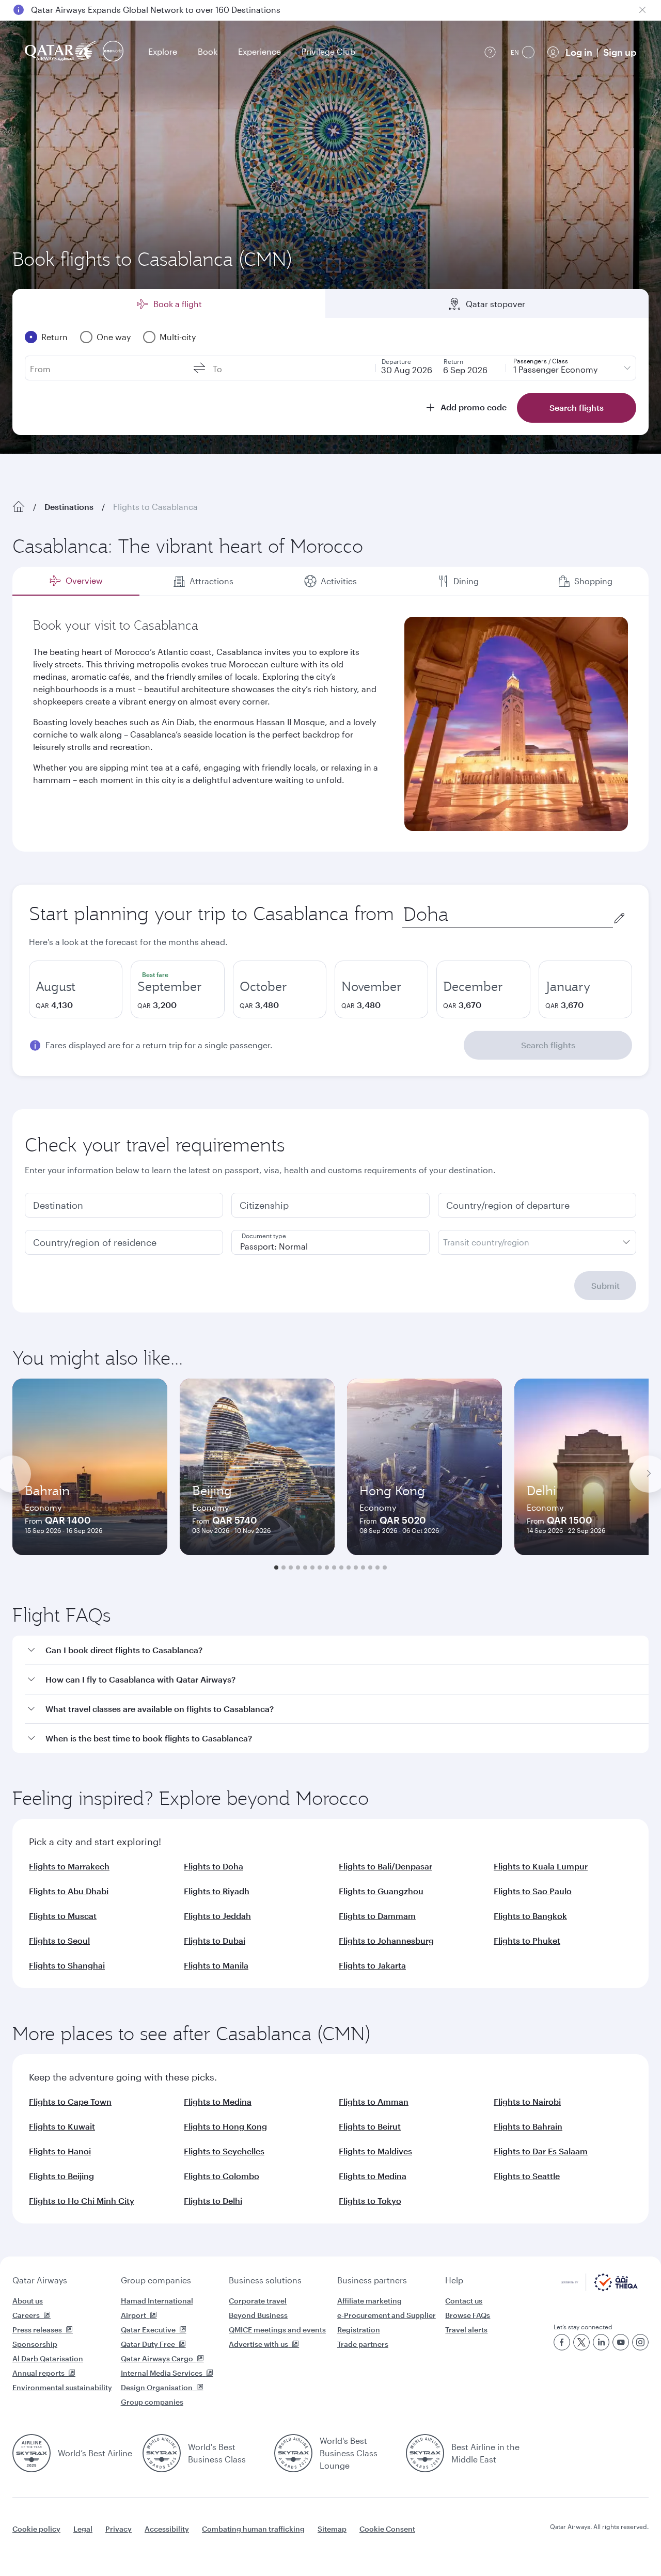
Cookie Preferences (498, 2542)
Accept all (585, 2542)
